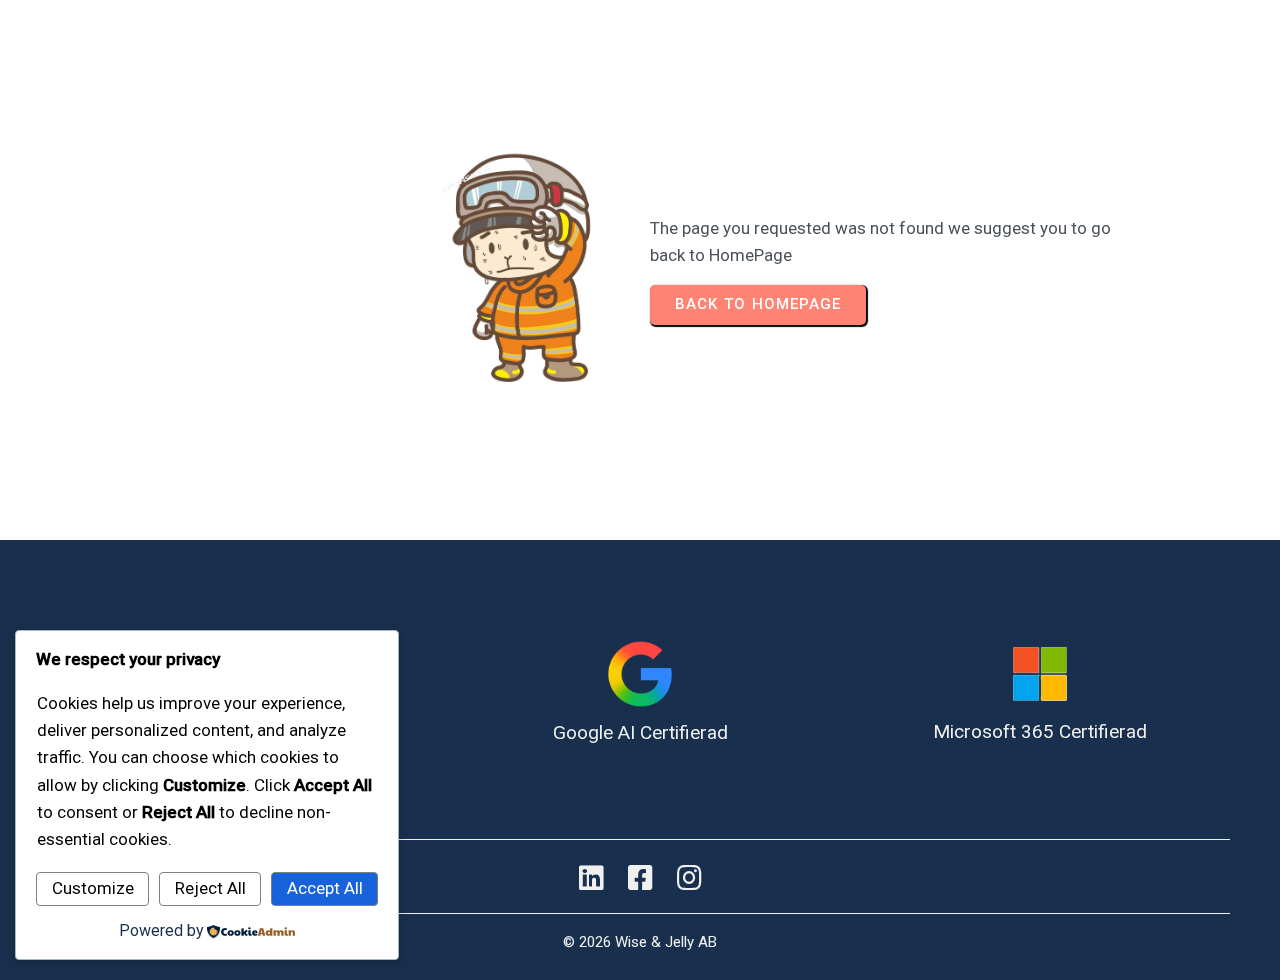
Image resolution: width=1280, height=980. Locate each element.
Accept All (325, 888)
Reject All (210, 888)
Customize (93, 888)
